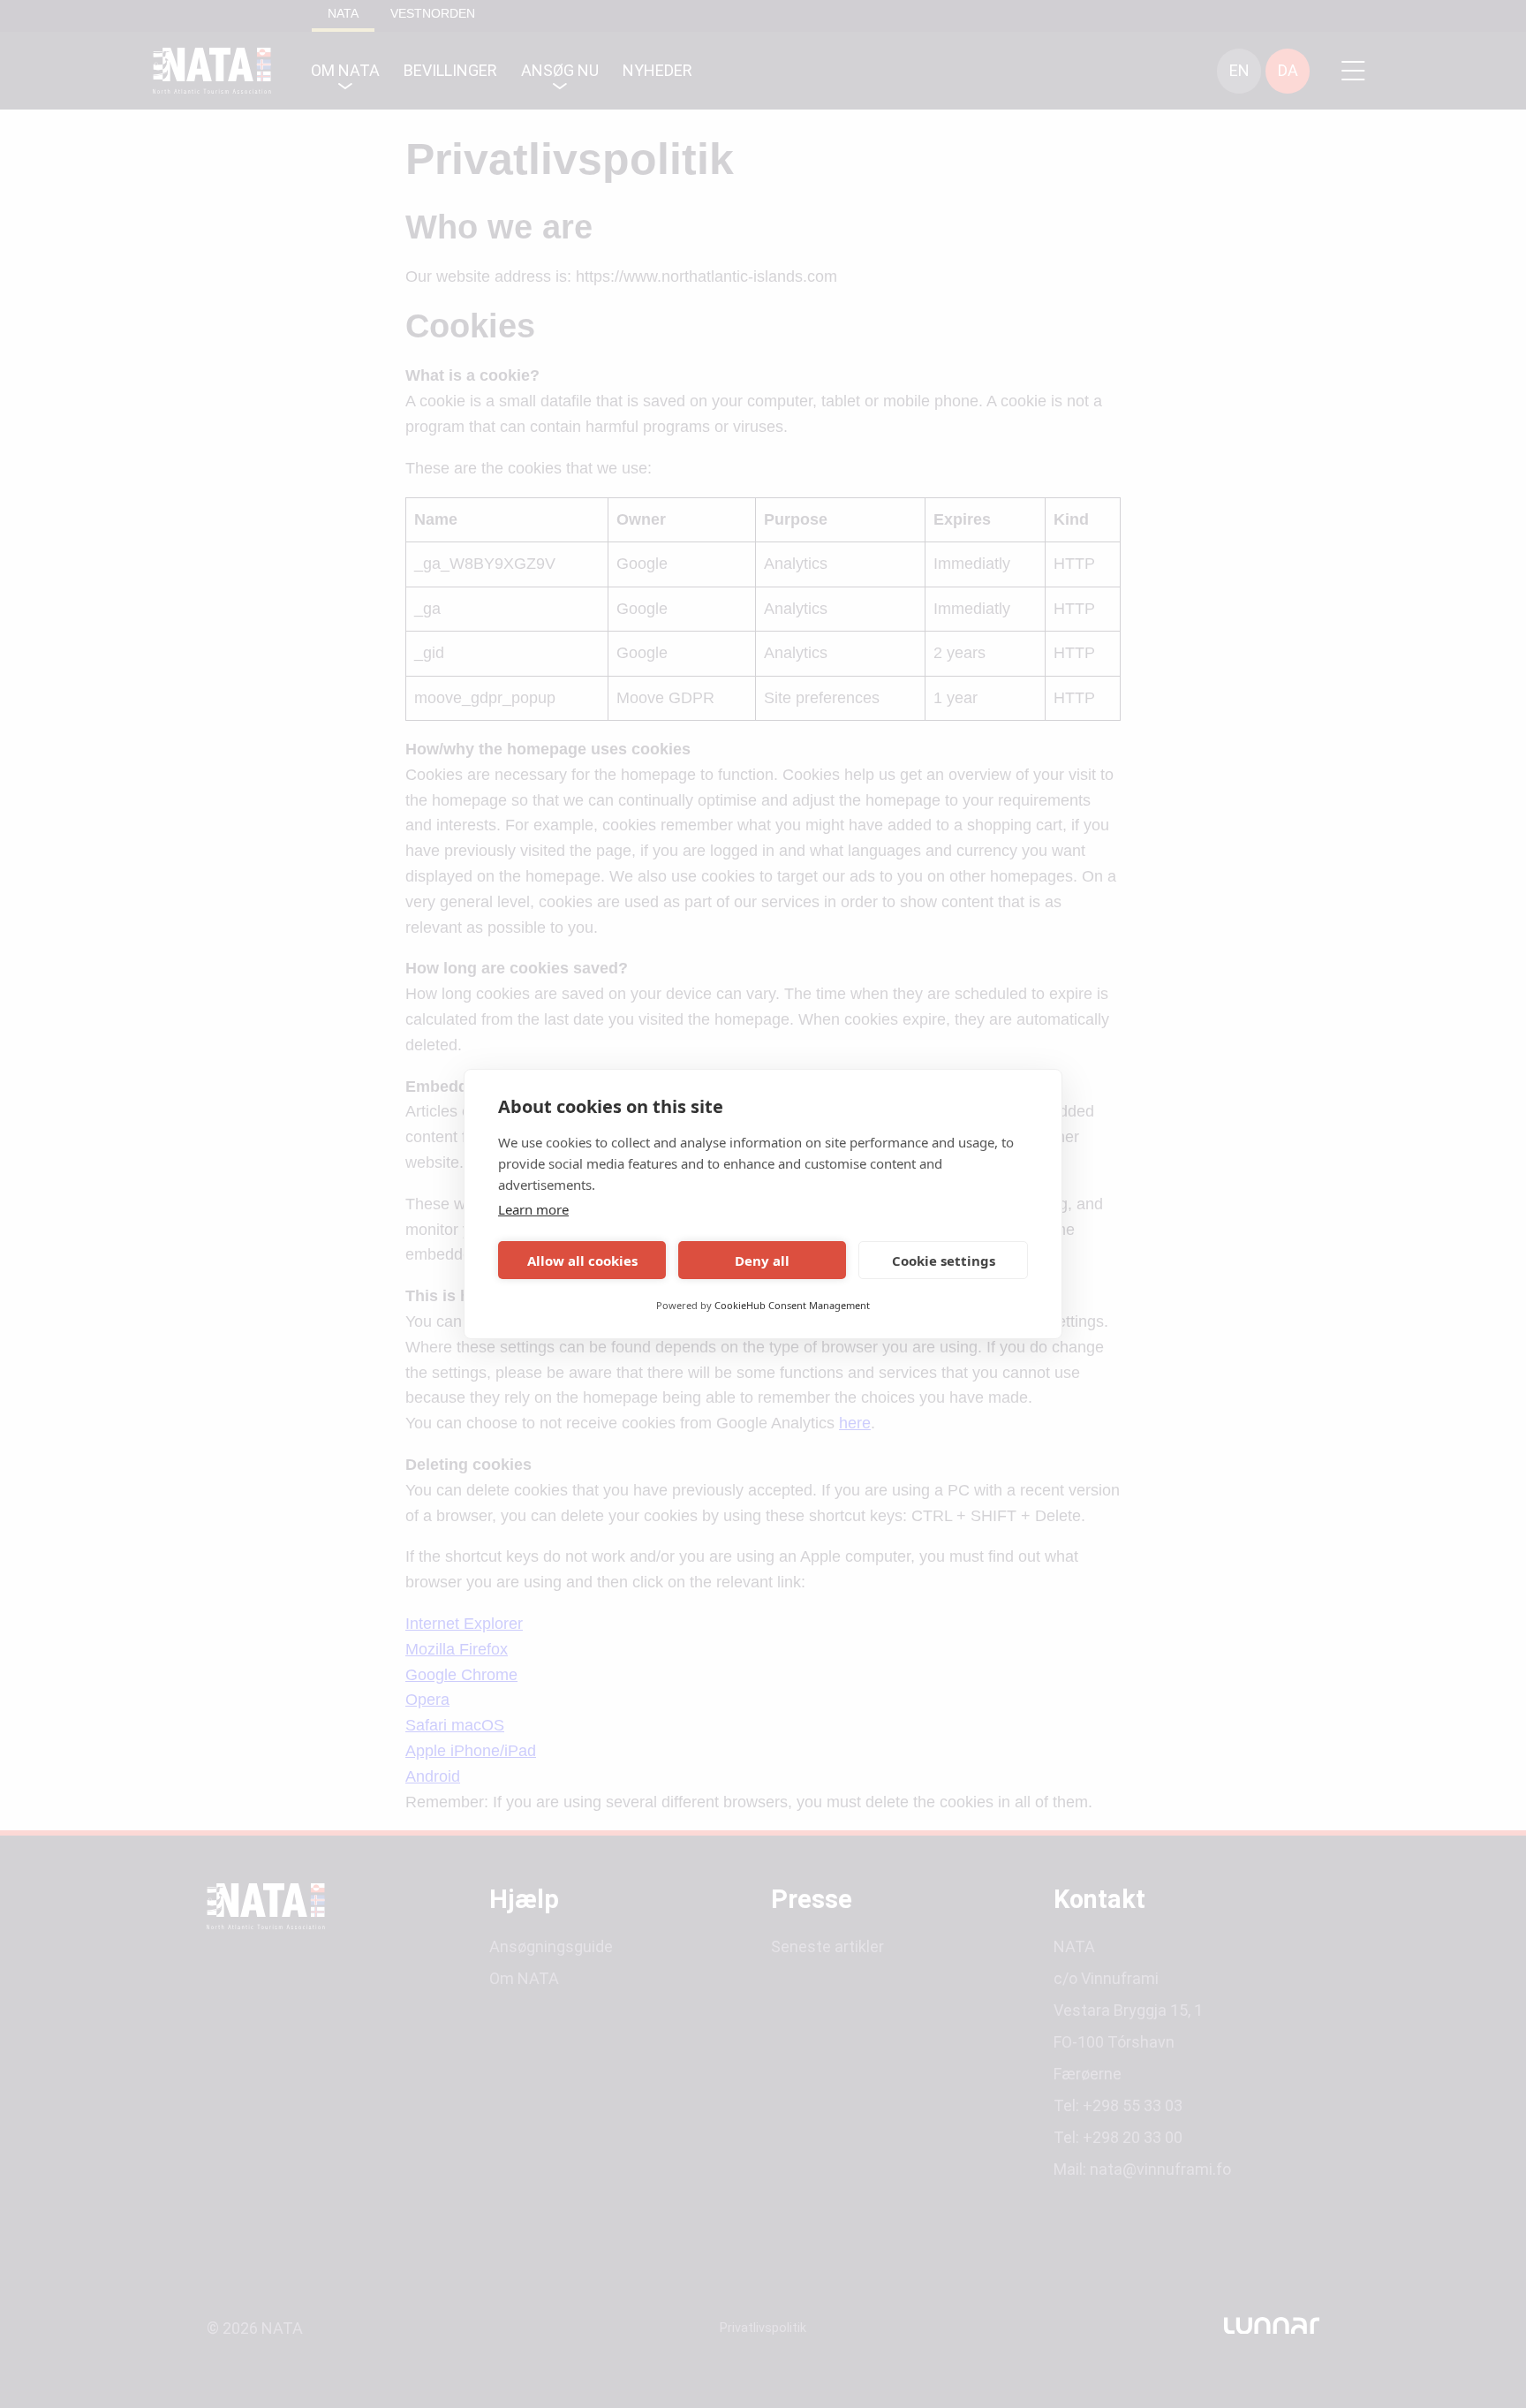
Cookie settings (944, 1261)
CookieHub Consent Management (792, 1305)
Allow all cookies (582, 1261)
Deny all (762, 1261)
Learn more (533, 1209)
